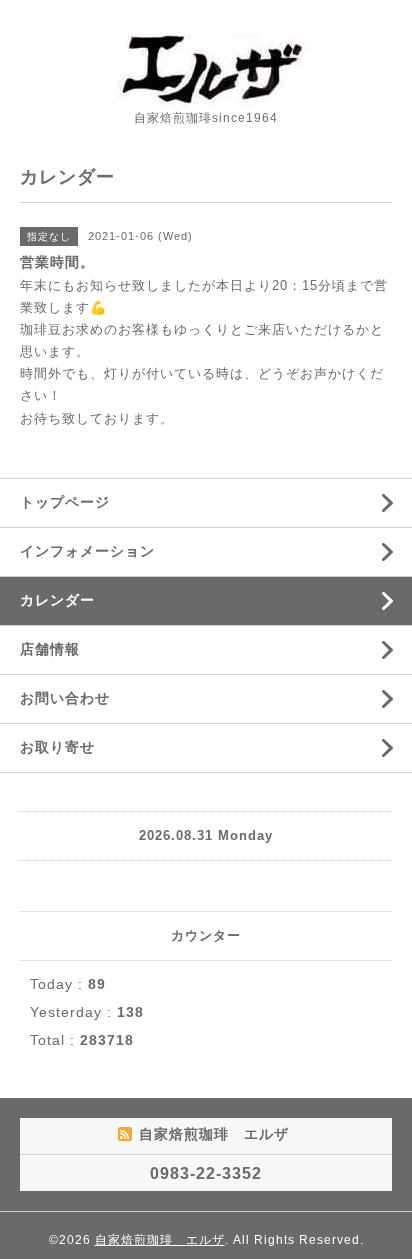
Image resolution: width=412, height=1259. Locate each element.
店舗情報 (50, 649)
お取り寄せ (57, 747)
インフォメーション (87, 551)
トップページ (65, 502)
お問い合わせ (65, 698)
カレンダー (57, 600)
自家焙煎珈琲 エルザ (160, 1240)
